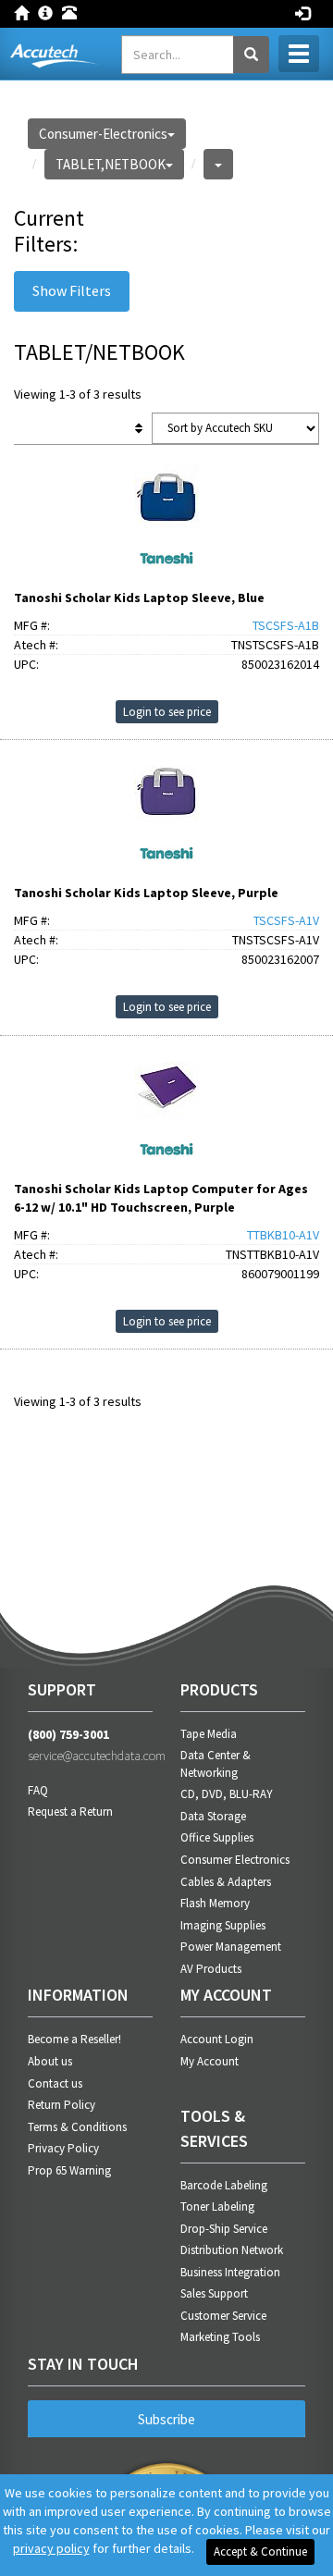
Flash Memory (215, 1903)
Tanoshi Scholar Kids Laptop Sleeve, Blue (139, 598)
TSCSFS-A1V (286, 920)
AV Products (211, 1969)
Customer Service (223, 2316)
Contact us (55, 2083)
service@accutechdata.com (90, 1756)
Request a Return (70, 1812)
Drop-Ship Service (224, 2229)
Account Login (217, 2039)
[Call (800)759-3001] (74, 11)
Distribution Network (232, 2250)
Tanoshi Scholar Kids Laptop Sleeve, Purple (146, 893)
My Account (210, 2061)
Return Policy (62, 2105)
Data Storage (213, 1816)
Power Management (231, 1947)
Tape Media (209, 1734)
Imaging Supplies (223, 1925)
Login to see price (167, 712)
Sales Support (214, 2293)
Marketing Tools (220, 2337)
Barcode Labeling (224, 2185)
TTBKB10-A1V (283, 1235)
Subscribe (166, 2419)
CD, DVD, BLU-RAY (227, 1794)
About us (50, 2061)
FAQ (38, 1790)
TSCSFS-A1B (286, 625)
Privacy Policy (63, 2148)
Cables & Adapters (226, 1882)
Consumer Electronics (235, 1860)
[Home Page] (26, 11)
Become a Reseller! (74, 2039)
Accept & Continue (260, 2551)
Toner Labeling (217, 2206)
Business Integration (230, 2272)
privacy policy (51, 2548)
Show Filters (72, 290)
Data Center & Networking (216, 1764)
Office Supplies (217, 1837)
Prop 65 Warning (69, 2170)
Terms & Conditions (77, 2127)
